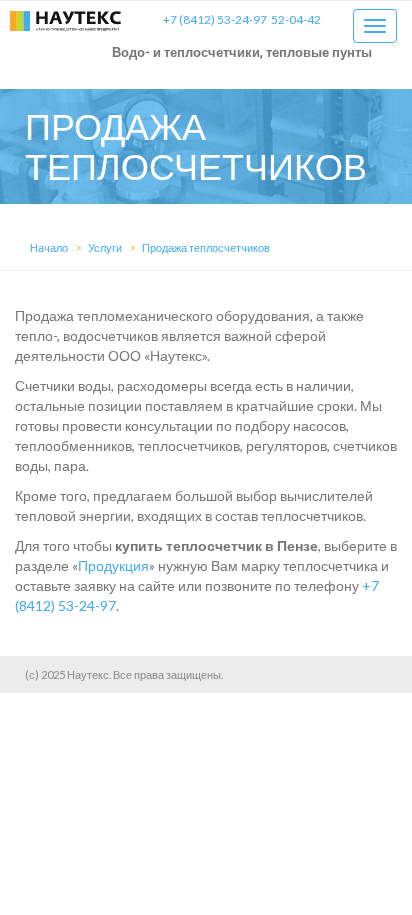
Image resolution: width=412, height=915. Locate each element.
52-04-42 (296, 19)
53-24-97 (215, 19)
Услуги (105, 247)
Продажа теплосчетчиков (206, 247)
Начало (49, 247)
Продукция (113, 565)
